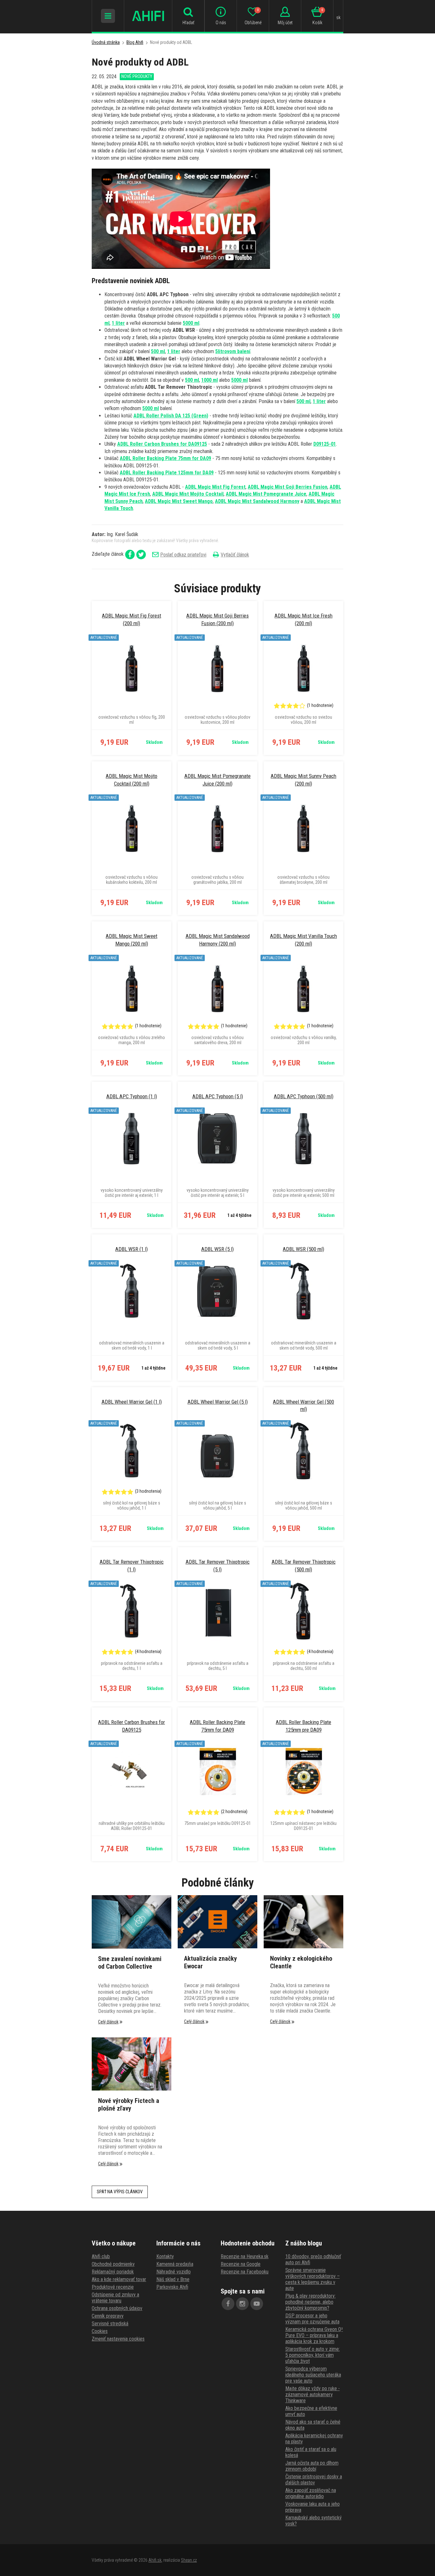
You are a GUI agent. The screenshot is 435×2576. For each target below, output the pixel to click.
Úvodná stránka (106, 42)
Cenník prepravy (108, 2316)
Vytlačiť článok (235, 555)
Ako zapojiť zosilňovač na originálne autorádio (311, 2493)
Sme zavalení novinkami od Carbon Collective (130, 1963)
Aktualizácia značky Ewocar (210, 1962)
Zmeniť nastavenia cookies (118, 2339)
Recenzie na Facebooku (245, 2272)
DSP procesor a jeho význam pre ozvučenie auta (312, 2319)
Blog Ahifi (135, 42)
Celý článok (108, 2022)
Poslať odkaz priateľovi (183, 555)
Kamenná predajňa (175, 2264)
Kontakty (165, 2256)
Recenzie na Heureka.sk (245, 2256)
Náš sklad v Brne (173, 2279)
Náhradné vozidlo (174, 2272)
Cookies (100, 2331)
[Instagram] (242, 2304)
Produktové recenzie (113, 2287)
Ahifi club (101, 2256)
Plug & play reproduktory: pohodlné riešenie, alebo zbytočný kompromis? (310, 2302)
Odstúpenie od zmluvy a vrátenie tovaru (115, 2298)
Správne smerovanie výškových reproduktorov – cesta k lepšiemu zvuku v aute (313, 2279)
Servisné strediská (110, 2324)
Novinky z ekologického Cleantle (301, 1962)
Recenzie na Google (241, 2264)
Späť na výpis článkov (120, 2192)
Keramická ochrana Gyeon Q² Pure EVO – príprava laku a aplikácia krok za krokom (314, 2335)
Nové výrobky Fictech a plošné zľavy (129, 2105)
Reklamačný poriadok (113, 2272)
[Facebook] (228, 2304)
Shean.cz (189, 2560)
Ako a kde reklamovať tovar (119, 2279)
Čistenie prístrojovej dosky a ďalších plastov (314, 2480)
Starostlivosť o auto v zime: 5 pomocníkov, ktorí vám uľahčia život (313, 2355)
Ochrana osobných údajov (117, 2308)
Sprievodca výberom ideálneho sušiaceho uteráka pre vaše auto (313, 2375)
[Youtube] (257, 2304)
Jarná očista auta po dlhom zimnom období (312, 2466)
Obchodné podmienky (113, 2264)
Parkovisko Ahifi (172, 2287)
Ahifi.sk (155, 2560)
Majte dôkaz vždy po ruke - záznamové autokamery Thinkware (313, 2394)
